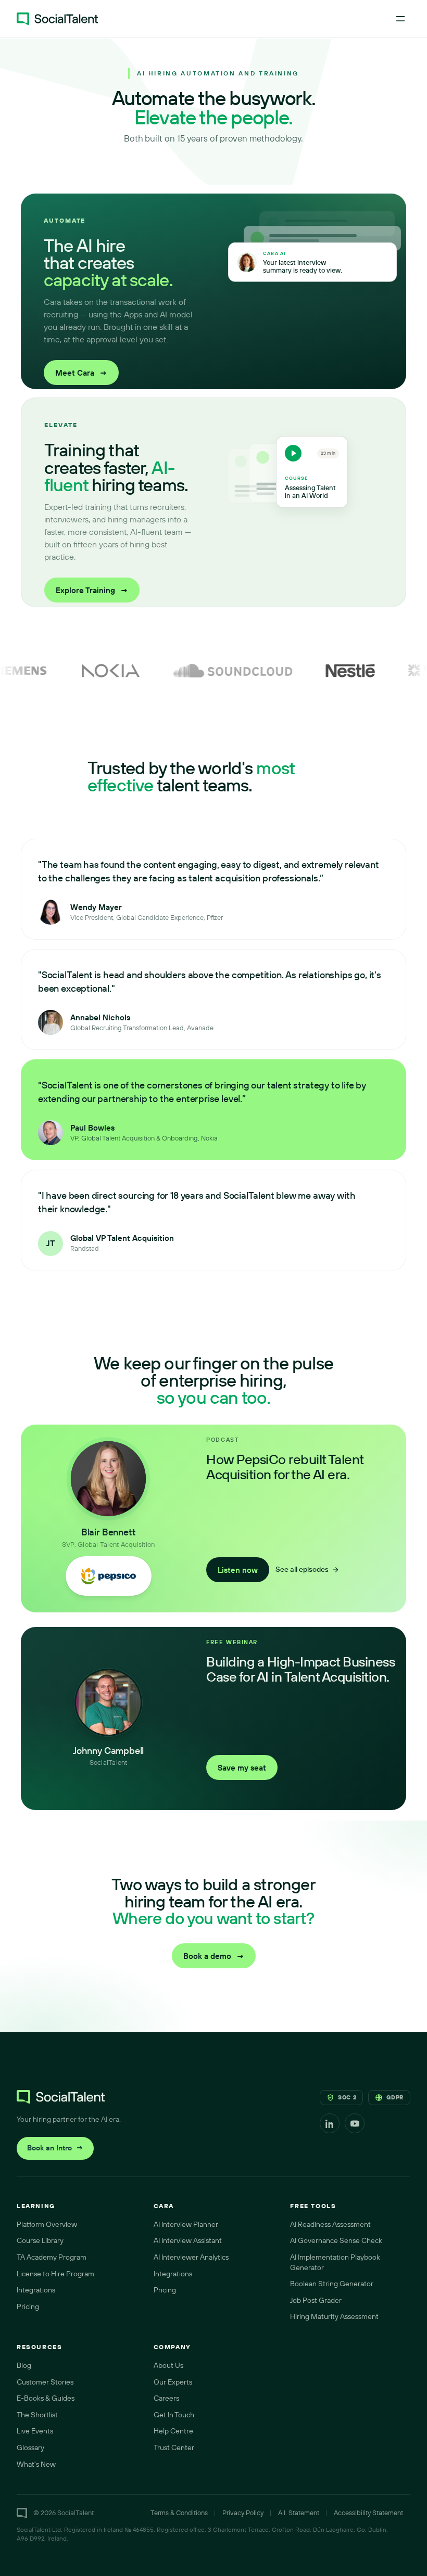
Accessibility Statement (368, 2513)
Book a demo (214, 1956)
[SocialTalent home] (57, 19)
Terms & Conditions (179, 2513)
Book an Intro (55, 2148)
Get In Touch (174, 2415)
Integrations (36, 2290)
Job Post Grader (316, 2300)
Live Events (35, 2431)
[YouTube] (355, 2123)
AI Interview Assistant (188, 2240)
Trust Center (174, 2447)
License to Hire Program (55, 2274)
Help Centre (173, 2431)
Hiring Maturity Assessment (334, 2316)
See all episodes (302, 1569)
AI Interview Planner (186, 2224)
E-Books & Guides (46, 2398)
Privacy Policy (243, 2513)
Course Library (40, 2240)
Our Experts (173, 2382)
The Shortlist (37, 2415)
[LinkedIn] (330, 2123)
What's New (36, 2464)
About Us (168, 2365)
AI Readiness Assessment (330, 2224)
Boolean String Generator (332, 2284)
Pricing (28, 2306)
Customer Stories (45, 2382)
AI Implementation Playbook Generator (335, 2262)
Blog (24, 2365)
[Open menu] (400, 19)
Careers (166, 2398)
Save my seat (242, 1768)
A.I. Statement (299, 2513)
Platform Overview (47, 2224)
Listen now (238, 1570)
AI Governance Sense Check (336, 2240)
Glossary (30, 2447)
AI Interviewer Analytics (191, 2257)
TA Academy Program (52, 2257)
